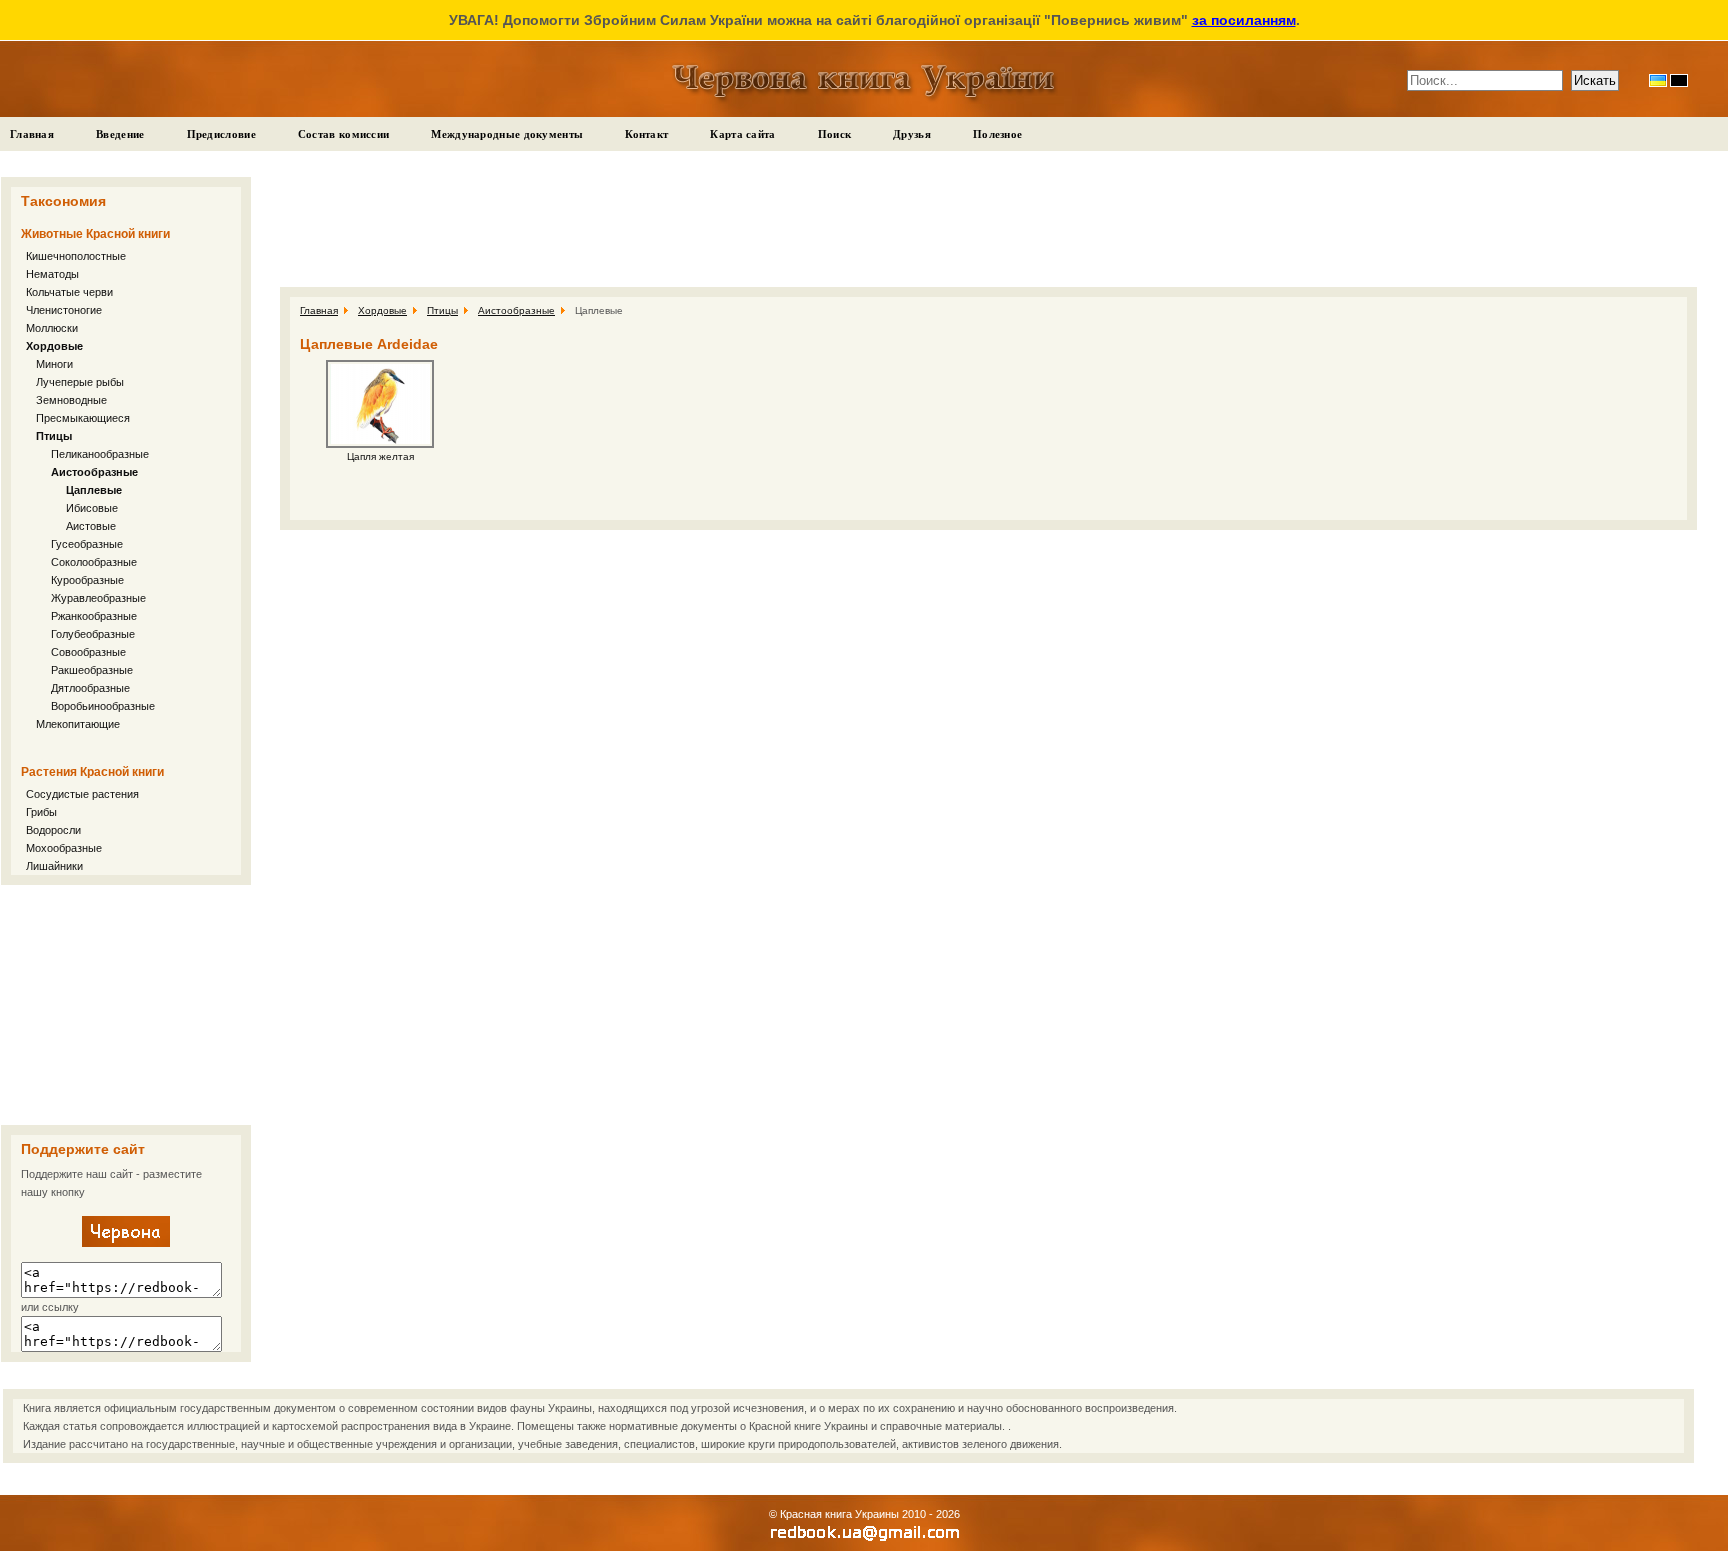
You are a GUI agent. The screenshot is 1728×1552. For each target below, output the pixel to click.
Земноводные (71, 400)
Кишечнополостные (76, 256)
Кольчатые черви (69, 292)
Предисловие (221, 134)
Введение (120, 134)
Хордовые (54, 346)
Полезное (997, 134)
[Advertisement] (126, 1005)
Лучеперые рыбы (80, 382)
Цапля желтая (380, 456)
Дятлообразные (90, 688)
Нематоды (52, 274)
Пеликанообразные (100, 454)
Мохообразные (64, 848)
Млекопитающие (78, 724)
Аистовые (91, 526)
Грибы (41, 812)
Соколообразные (94, 562)
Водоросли (53, 830)
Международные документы (507, 134)
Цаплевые (94, 490)
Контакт (646, 134)
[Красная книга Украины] (126, 1243)
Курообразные (87, 580)
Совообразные (88, 652)
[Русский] (1679, 80)
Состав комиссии (344, 134)
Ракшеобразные (92, 670)
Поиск (835, 134)
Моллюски (52, 328)
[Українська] (1658, 80)
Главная (32, 134)
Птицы (54, 436)
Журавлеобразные (98, 598)
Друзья (912, 134)
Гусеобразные (87, 544)
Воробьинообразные (103, 706)
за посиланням (1244, 20)
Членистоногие (64, 310)
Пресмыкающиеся (83, 418)
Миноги (54, 364)
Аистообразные (94, 472)
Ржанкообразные (94, 616)
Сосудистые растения (82, 794)
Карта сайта (742, 134)
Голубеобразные (93, 634)
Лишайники (54, 866)
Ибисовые (92, 508)
